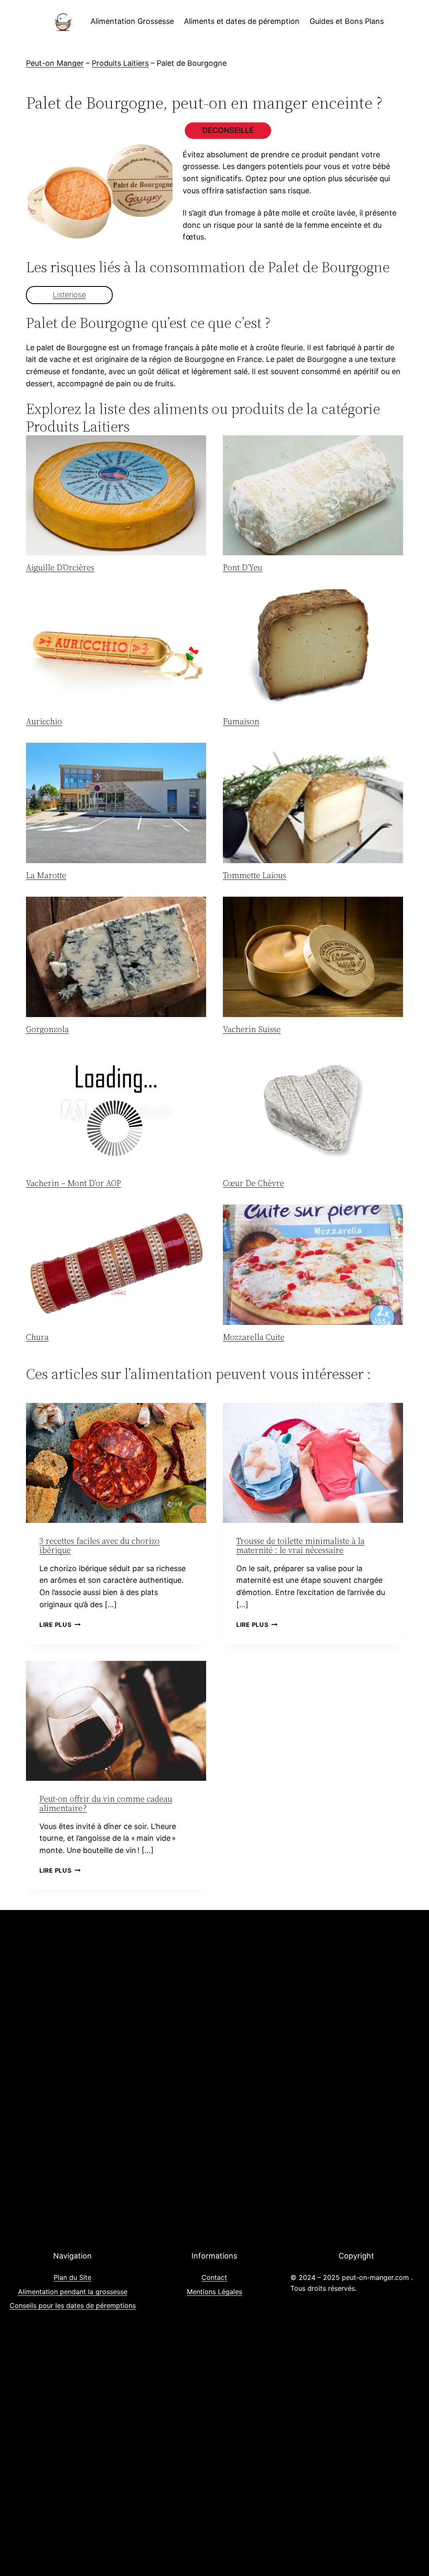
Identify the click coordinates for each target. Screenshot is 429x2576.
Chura (37, 1337)
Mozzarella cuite (254, 1337)
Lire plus (60, 1625)
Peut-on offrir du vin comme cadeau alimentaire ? (106, 1803)
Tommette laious (255, 875)
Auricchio (44, 721)
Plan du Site (72, 2277)
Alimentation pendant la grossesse (73, 2292)
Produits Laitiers (120, 63)
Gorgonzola (47, 1029)
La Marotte (46, 875)
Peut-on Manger (55, 63)
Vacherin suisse (252, 1029)
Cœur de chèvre (253, 1183)
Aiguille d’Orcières (60, 567)
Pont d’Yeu (243, 567)
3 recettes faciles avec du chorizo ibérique (99, 1546)
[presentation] (116, 496)
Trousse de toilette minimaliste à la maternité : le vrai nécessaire (300, 1546)
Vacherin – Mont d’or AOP (74, 1183)
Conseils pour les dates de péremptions (73, 2305)
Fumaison (241, 721)
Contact (214, 2277)
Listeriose (69, 295)
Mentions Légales (214, 2292)
